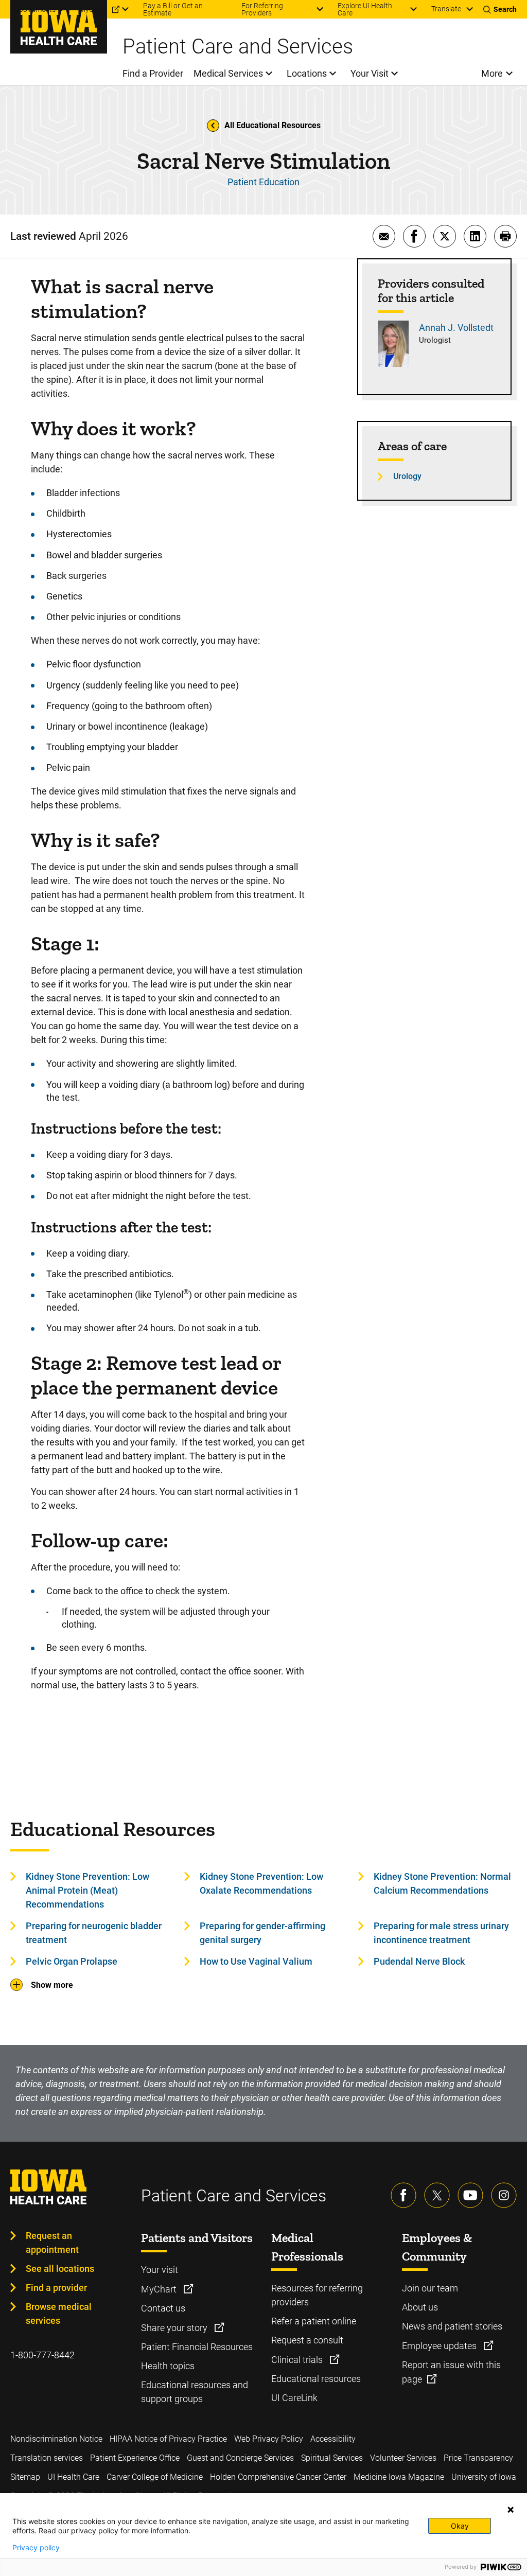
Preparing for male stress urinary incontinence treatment (441, 1933)
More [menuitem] (492, 73)
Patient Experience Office (135, 2458)
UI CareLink (294, 2398)
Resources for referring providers (317, 2295)
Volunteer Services (403, 2458)
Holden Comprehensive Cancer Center (278, 2477)
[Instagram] (504, 2195)
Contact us (163, 2308)
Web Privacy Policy (269, 2439)
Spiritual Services (332, 2458)
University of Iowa (484, 2477)
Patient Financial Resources (197, 2347)
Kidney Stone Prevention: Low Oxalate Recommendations (261, 1883)
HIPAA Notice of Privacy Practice (168, 2439)
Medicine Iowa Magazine (399, 2477)
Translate (446, 9)
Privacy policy (36, 2548)
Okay (460, 2526)
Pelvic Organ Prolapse (72, 1961)
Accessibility (333, 2439)
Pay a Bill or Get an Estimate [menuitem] (173, 9)
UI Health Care (73, 2477)
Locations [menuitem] (307, 73)
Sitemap (25, 2477)
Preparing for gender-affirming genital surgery (262, 1933)
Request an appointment (52, 2243)
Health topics (168, 2366)
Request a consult (307, 2340)
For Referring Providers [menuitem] (262, 9)
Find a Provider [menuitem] (153, 73)
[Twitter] (437, 2195)
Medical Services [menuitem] (228, 73)
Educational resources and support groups (195, 2392)
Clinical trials (298, 2360)
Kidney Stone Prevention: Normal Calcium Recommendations (442, 1883)
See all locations (60, 2269)
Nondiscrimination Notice (56, 2439)
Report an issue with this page (451, 2372)
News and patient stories (452, 2326)
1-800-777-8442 (42, 2355)
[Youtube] (470, 2195)
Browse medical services (59, 2314)
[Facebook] (403, 2195)
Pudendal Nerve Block (419, 1961)
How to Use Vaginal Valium (256, 1961)
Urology (407, 476)
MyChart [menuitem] (93, 9)
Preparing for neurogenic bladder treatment (94, 1933)
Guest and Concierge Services (240, 2458)
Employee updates (440, 2346)
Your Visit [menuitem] (370, 73)
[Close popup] (511, 2510)
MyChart (160, 2289)
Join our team (430, 2288)
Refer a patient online (314, 2321)
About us (420, 2307)
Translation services (47, 2458)
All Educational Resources (273, 125)
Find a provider (56, 2288)
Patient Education (263, 182)
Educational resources (316, 2379)
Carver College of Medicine (155, 2477)
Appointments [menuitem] (33, 9)
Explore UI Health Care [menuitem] (365, 9)
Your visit (160, 2270)
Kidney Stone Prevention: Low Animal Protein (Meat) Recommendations (87, 1890)
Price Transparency (478, 2458)
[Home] (59, 27)
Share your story (175, 2328)
